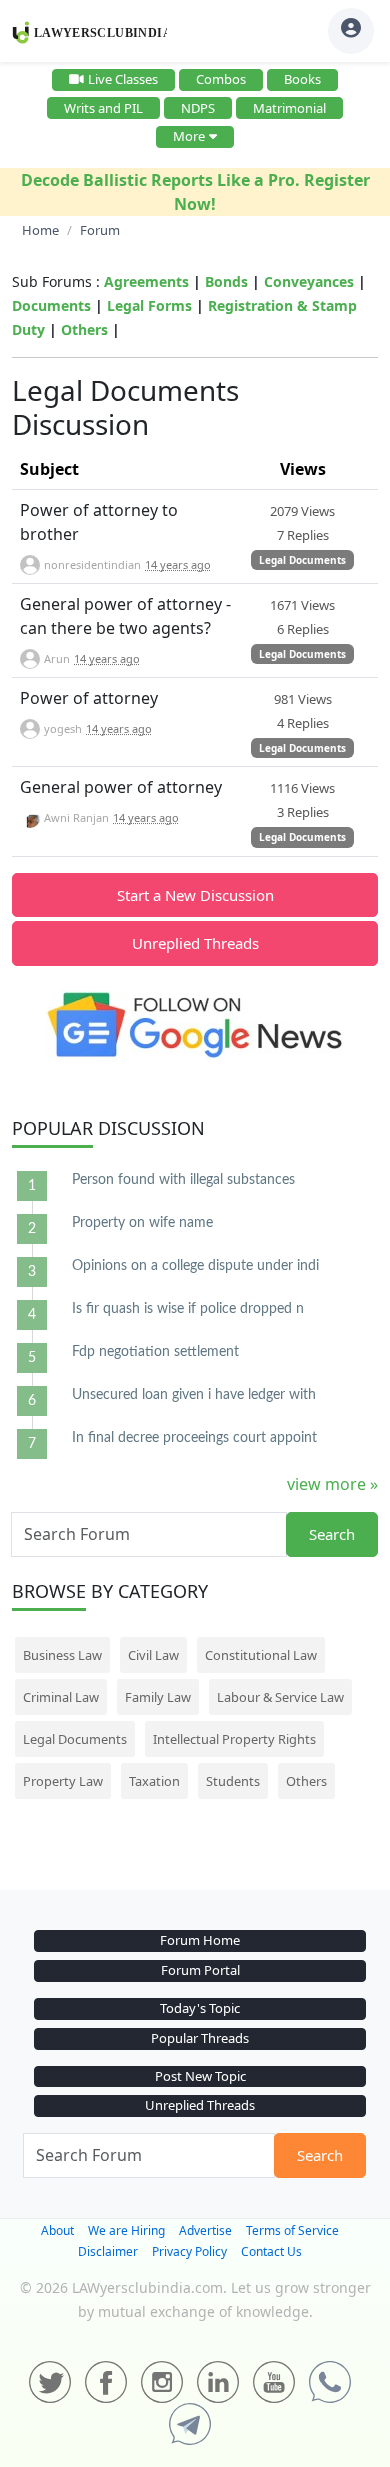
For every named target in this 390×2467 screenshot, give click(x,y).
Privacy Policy (189, 2251)
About (57, 2230)
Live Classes (123, 79)
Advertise (205, 2230)
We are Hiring (126, 2230)
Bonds (226, 281)
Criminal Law (61, 1697)
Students (233, 1781)
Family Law (158, 1697)
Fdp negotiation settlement (155, 1352)
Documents (51, 305)
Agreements (146, 281)
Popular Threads (200, 2038)
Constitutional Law (261, 1655)
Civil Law (153, 1655)
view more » (332, 1484)
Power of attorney (89, 698)
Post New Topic (200, 2076)
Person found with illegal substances (183, 1180)
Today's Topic (200, 2008)
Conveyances (309, 281)
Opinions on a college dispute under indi (195, 1266)
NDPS (198, 108)
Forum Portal (200, 1970)
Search (332, 1534)
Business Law (62, 1655)
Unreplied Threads (195, 943)
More (189, 136)
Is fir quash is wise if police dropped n (188, 1309)
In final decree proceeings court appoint (194, 1438)
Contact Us (271, 2251)
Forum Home (200, 1940)
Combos (221, 79)
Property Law (63, 1781)
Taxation (154, 1781)
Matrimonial (289, 108)
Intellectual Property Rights (234, 1739)
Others (84, 329)
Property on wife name (142, 1223)
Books (302, 79)
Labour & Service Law (280, 1697)
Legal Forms (149, 305)
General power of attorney (121, 787)
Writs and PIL (103, 108)
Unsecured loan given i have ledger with (194, 1395)
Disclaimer (108, 2251)
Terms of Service (292, 2230)
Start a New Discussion (195, 895)
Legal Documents (302, 560)
